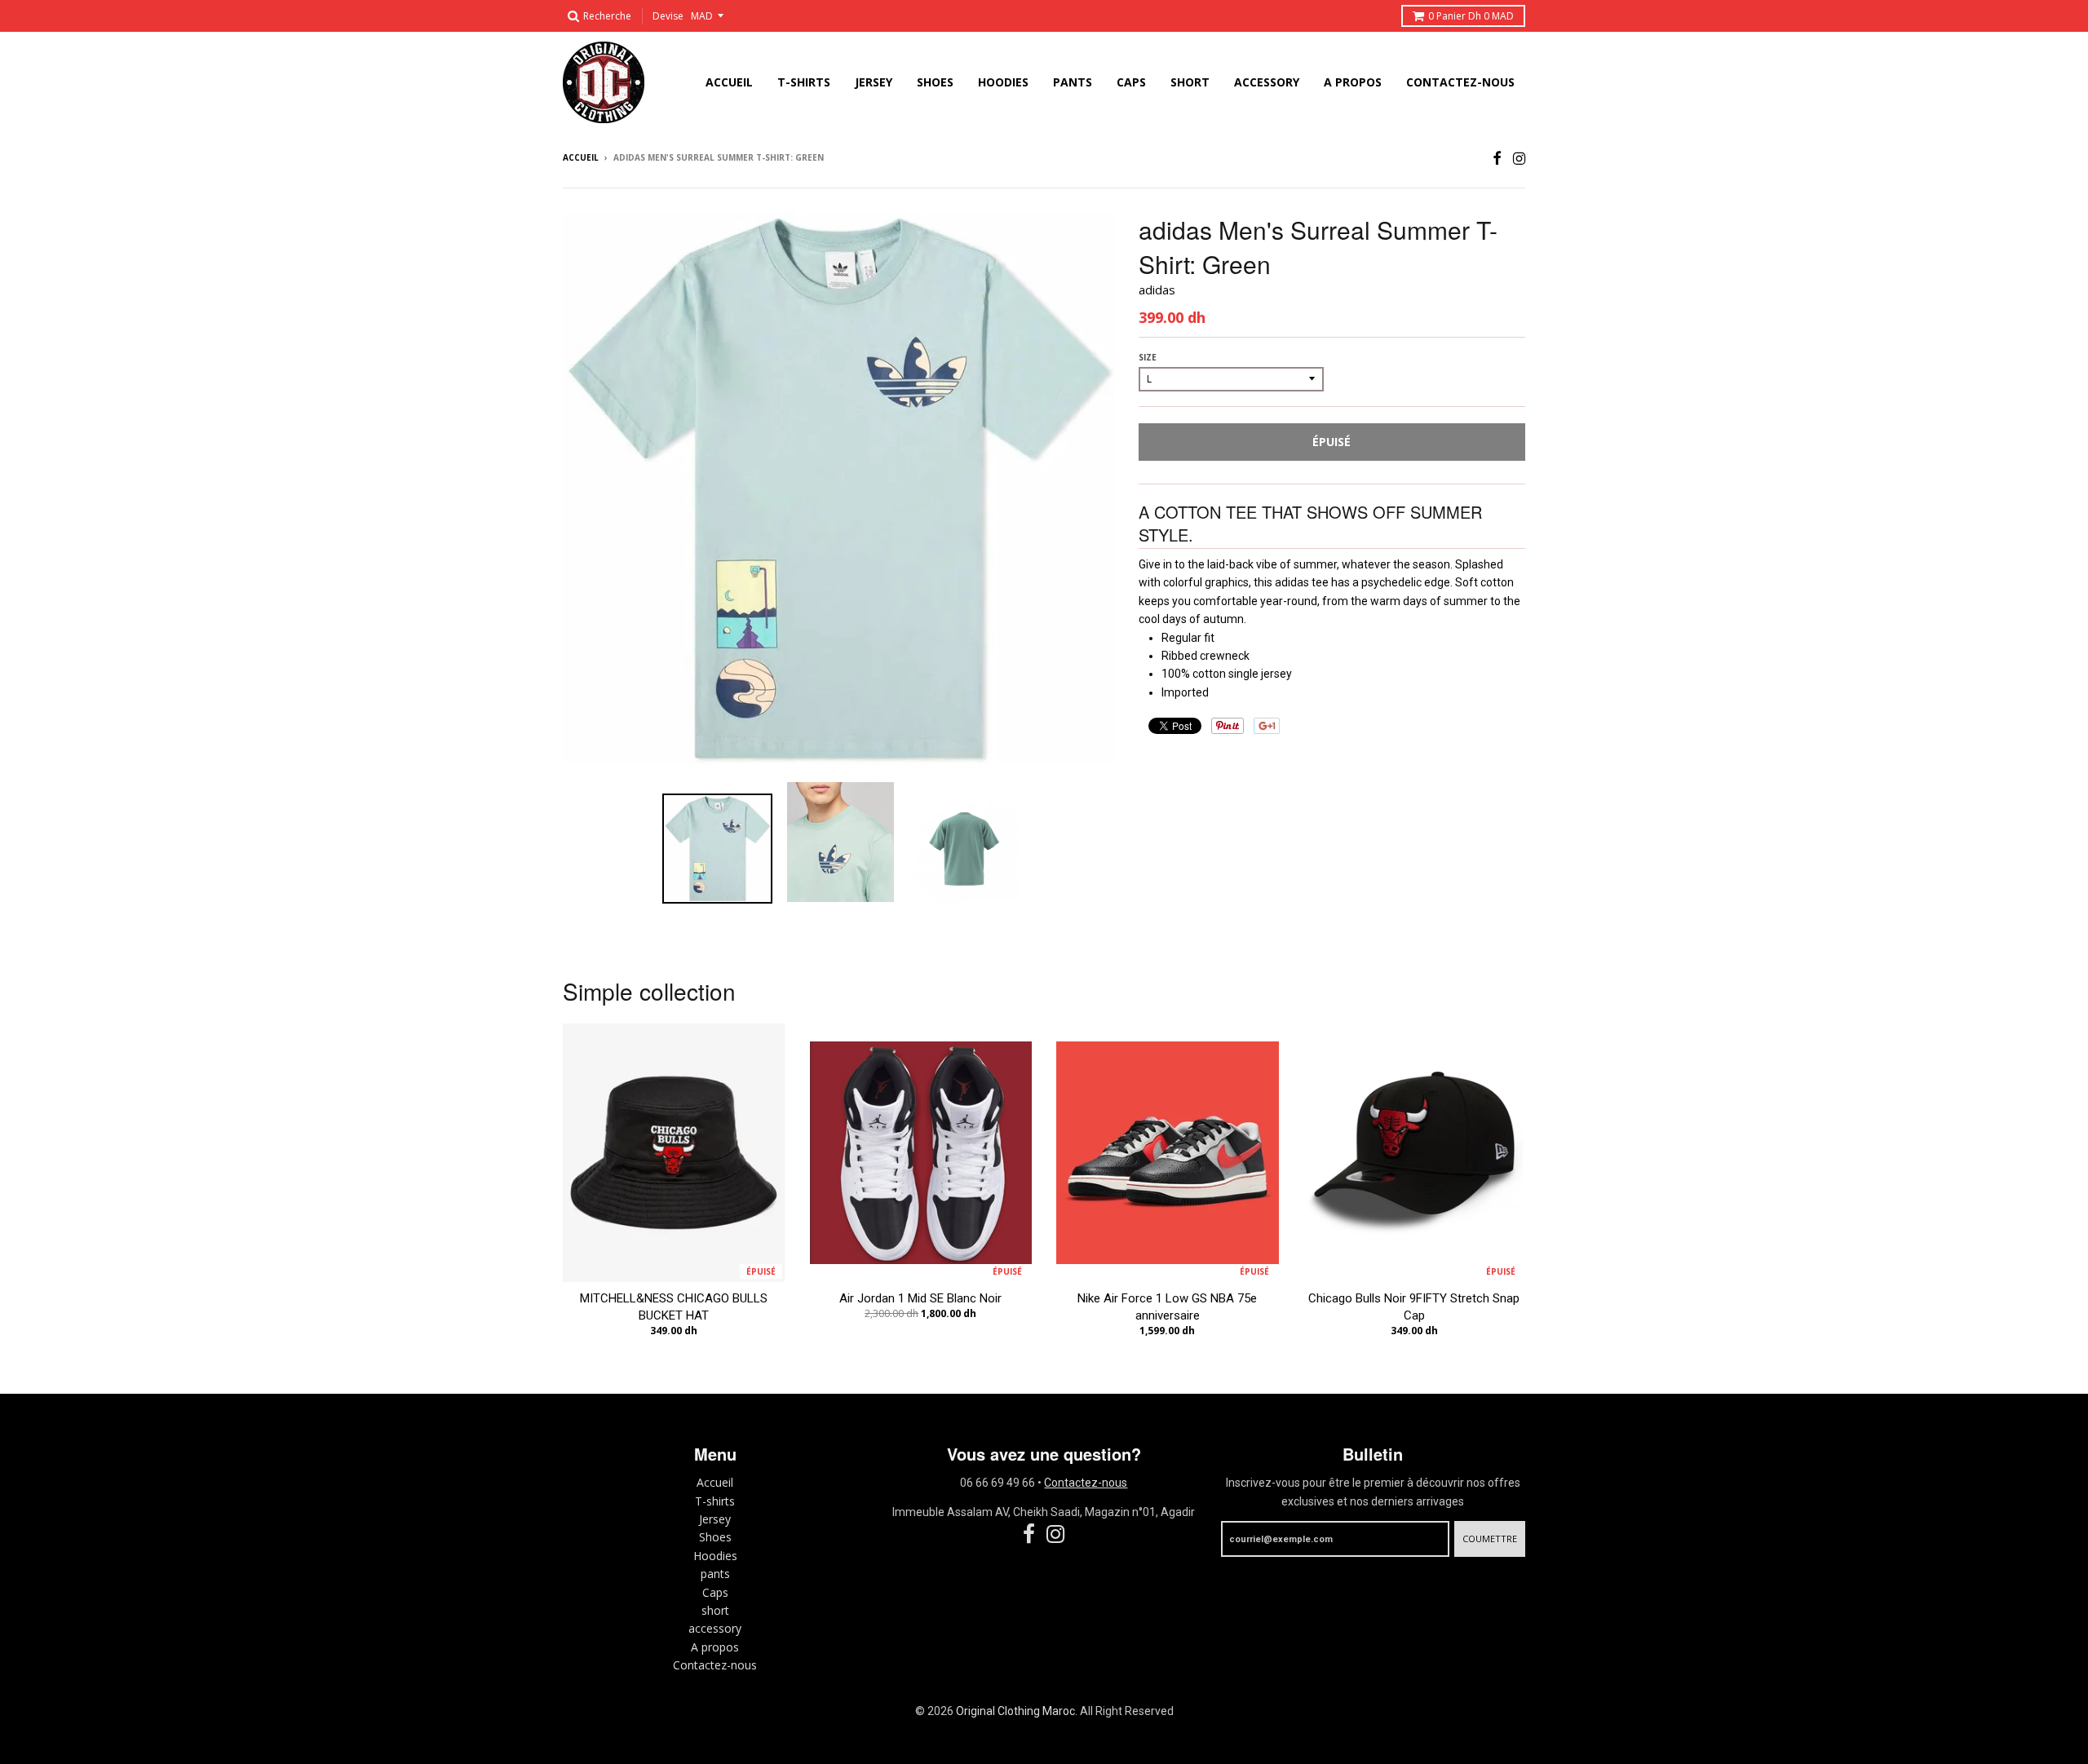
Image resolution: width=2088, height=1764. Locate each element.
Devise (668, 16)
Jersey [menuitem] (874, 82)
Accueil (581, 157)
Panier (1471, 16)
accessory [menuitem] (1267, 82)
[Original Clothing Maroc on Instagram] (1519, 159)
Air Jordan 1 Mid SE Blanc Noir (920, 1298)
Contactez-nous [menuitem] (1460, 82)
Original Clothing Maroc (1015, 1711)
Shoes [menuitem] (935, 82)
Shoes (715, 1537)
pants (715, 1574)
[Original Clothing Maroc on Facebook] (1497, 159)
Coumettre (1490, 1539)
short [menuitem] (1190, 82)
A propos (715, 1647)
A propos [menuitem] (1353, 82)
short (715, 1610)
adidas (1157, 290)
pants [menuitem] (1073, 82)
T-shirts (715, 1501)
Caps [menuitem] (1131, 82)
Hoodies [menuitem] (1003, 82)
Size (1148, 357)
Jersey (715, 1519)
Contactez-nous (715, 1665)
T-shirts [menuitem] (804, 82)
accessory (715, 1628)
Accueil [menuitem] (729, 82)
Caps (715, 1592)
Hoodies (715, 1556)
